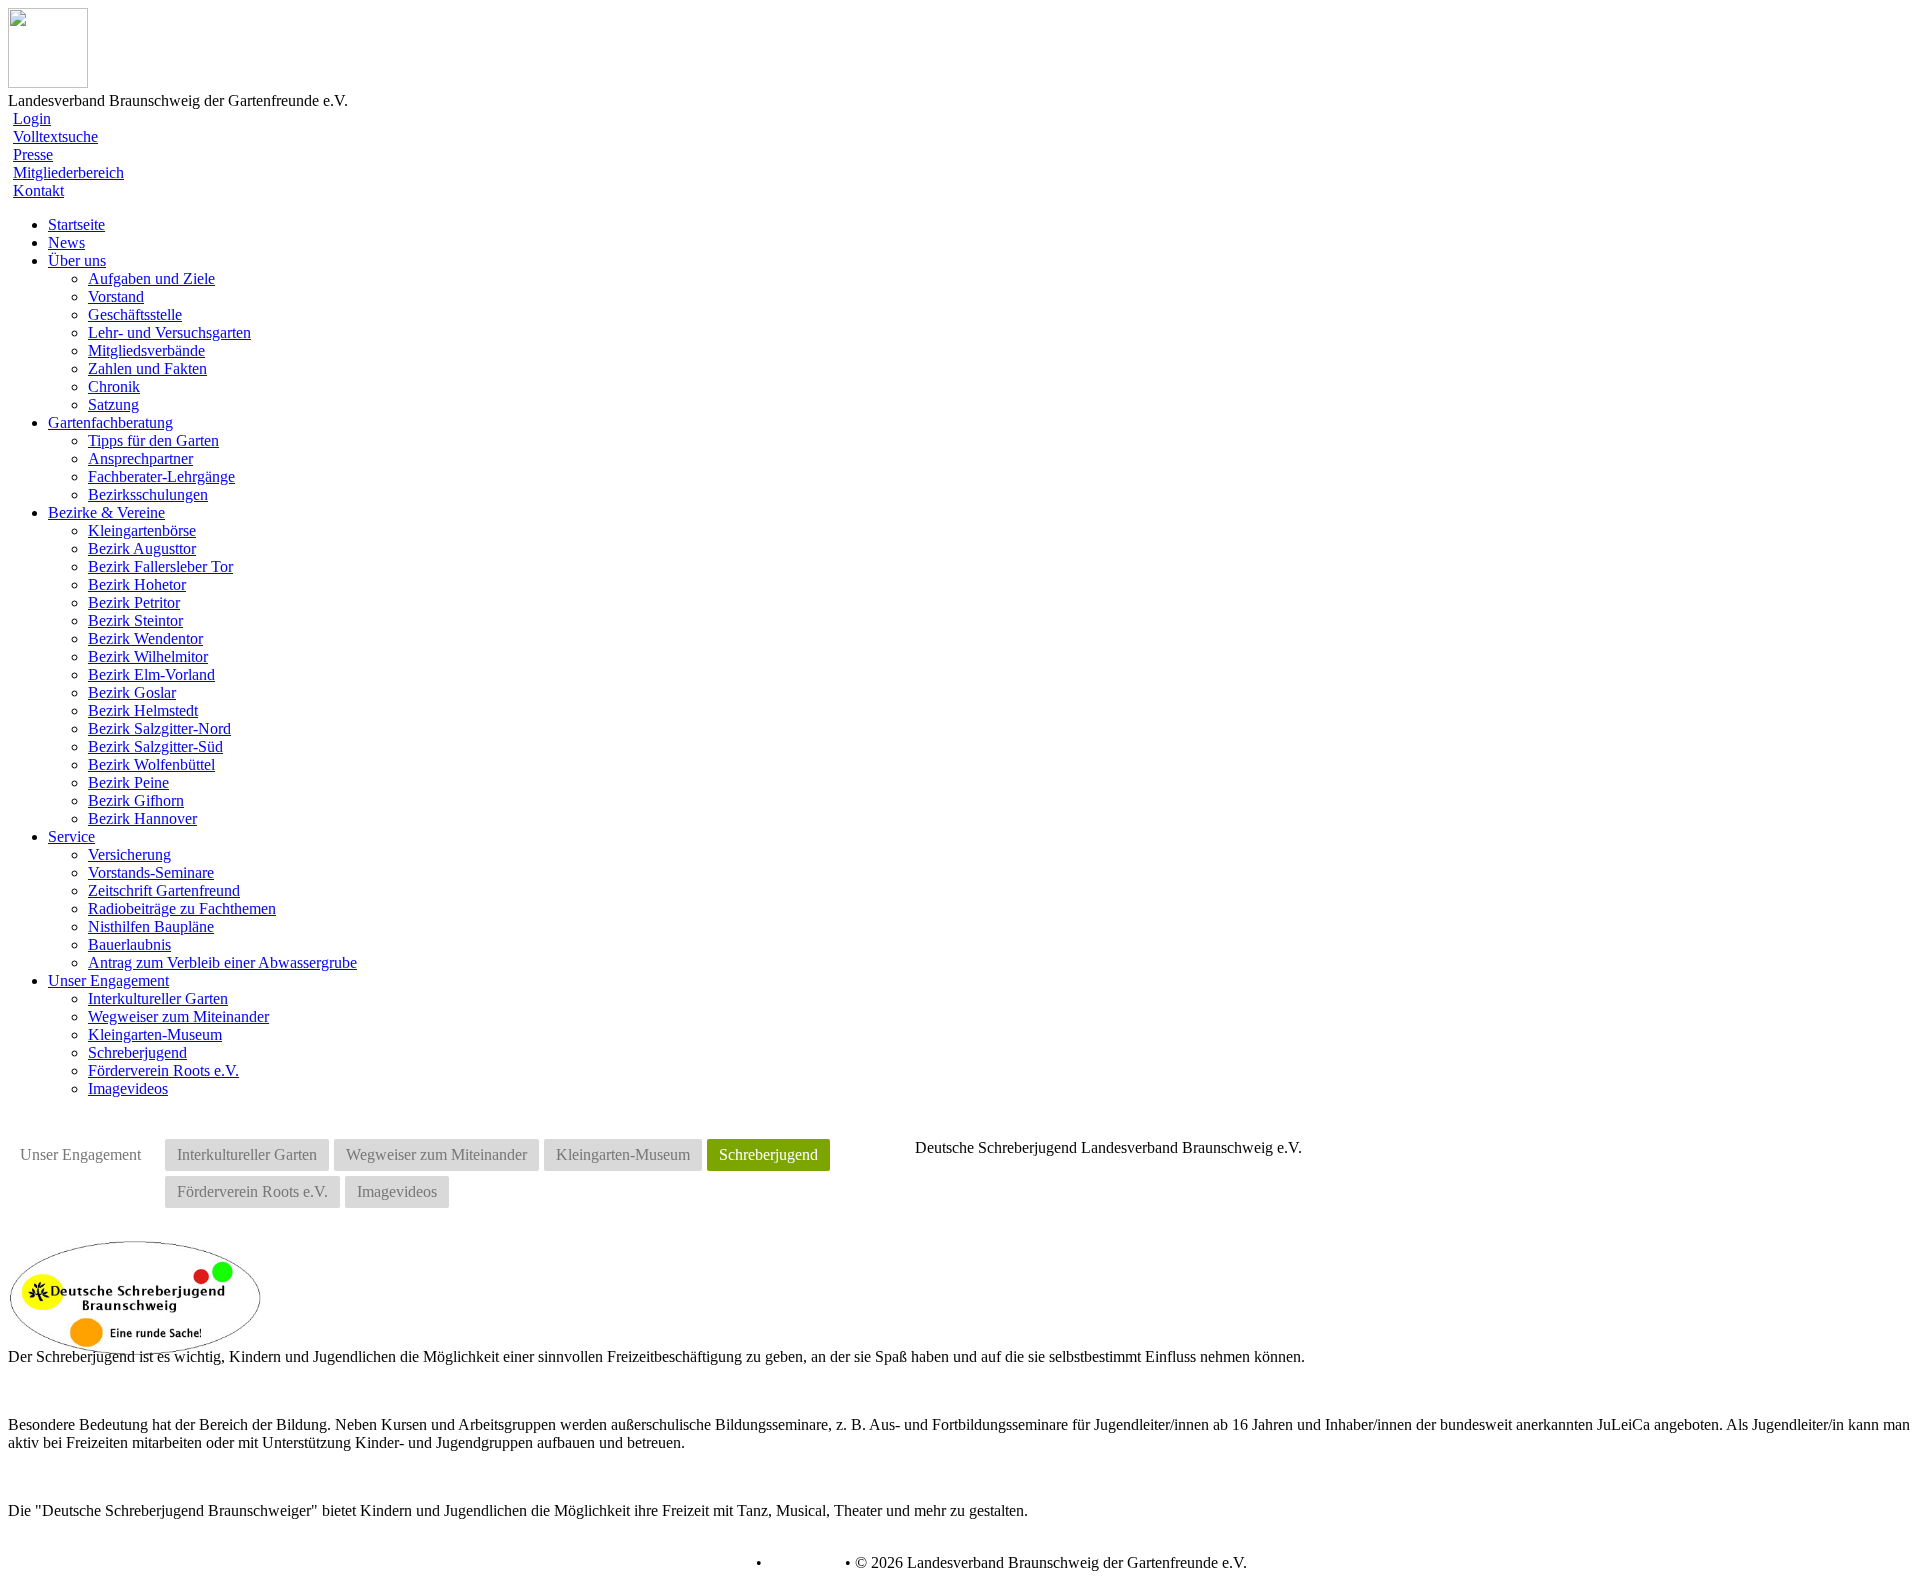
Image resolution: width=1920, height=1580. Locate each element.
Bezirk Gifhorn (136, 800)
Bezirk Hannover (142, 818)
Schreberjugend (137, 1052)
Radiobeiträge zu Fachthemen (182, 908)
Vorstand (116, 296)
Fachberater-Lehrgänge (161, 476)
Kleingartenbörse (142, 530)
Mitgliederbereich (68, 172)
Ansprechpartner (140, 458)
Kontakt (38, 190)
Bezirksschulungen (148, 494)
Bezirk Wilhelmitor (148, 656)
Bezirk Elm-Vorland (151, 674)
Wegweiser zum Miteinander (178, 1016)
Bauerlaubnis (129, 944)
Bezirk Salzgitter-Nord (159, 728)
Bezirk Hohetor (137, 584)
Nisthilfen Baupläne (151, 926)
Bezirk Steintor (135, 620)
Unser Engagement (80, 1154)
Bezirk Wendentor (145, 638)
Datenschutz (712, 1563)
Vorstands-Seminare (151, 872)
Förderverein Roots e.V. (163, 1070)
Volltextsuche (55, 136)
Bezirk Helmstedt (143, 710)
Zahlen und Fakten (147, 368)
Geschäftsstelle (135, 314)
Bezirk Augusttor (142, 548)
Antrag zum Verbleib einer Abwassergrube (222, 962)
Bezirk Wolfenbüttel (151, 764)
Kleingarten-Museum (155, 1034)
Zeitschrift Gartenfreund (164, 890)
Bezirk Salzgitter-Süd (155, 746)
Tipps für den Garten (153, 440)
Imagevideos (128, 1088)
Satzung (113, 404)
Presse (33, 154)
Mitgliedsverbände (146, 350)
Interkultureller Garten (158, 998)
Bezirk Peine (128, 782)
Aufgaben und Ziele (151, 278)
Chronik (114, 386)
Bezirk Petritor (134, 602)
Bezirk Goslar (132, 692)
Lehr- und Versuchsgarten (169, 332)
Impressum (801, 1563)
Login (32, 118)
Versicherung (129, 854)
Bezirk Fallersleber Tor (160, 566)
